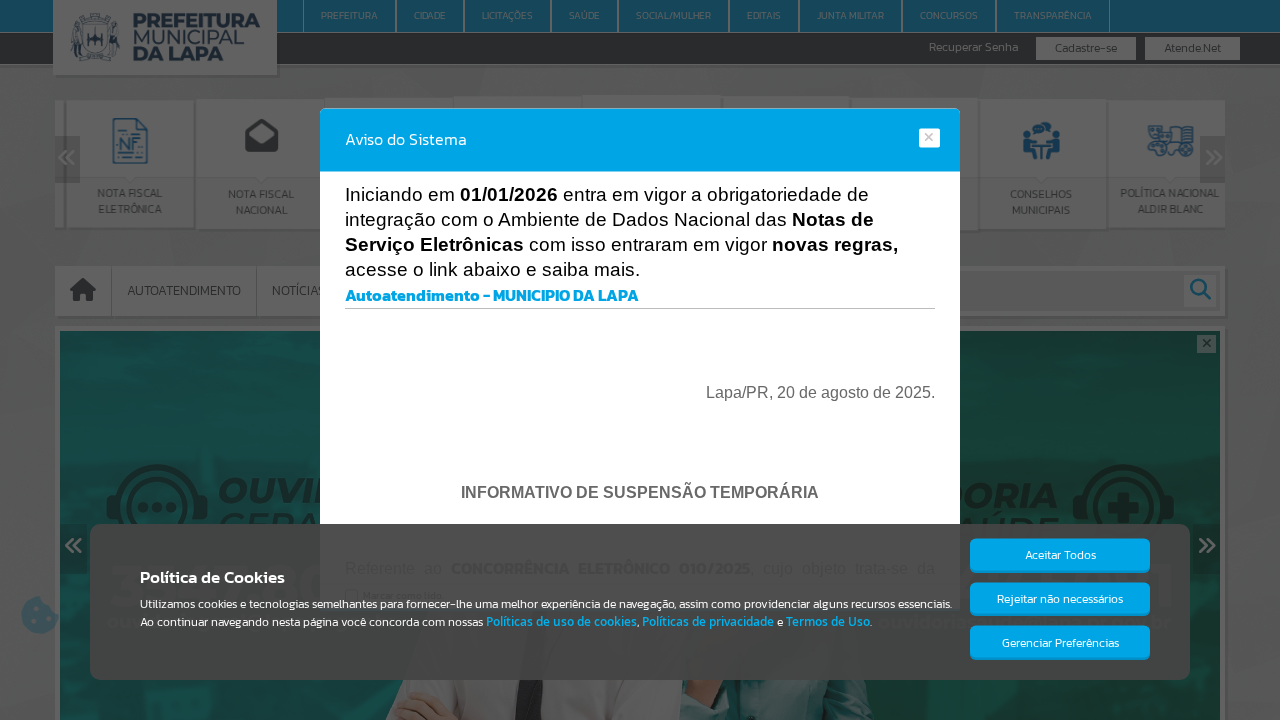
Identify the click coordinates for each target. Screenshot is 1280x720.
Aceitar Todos (1060, 555)
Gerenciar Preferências (1060, 643)
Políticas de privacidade (708, 621)
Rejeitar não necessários (1060, 599)
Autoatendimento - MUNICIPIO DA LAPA (492, 295)
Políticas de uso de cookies (561, 621)
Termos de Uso (828, 621)
